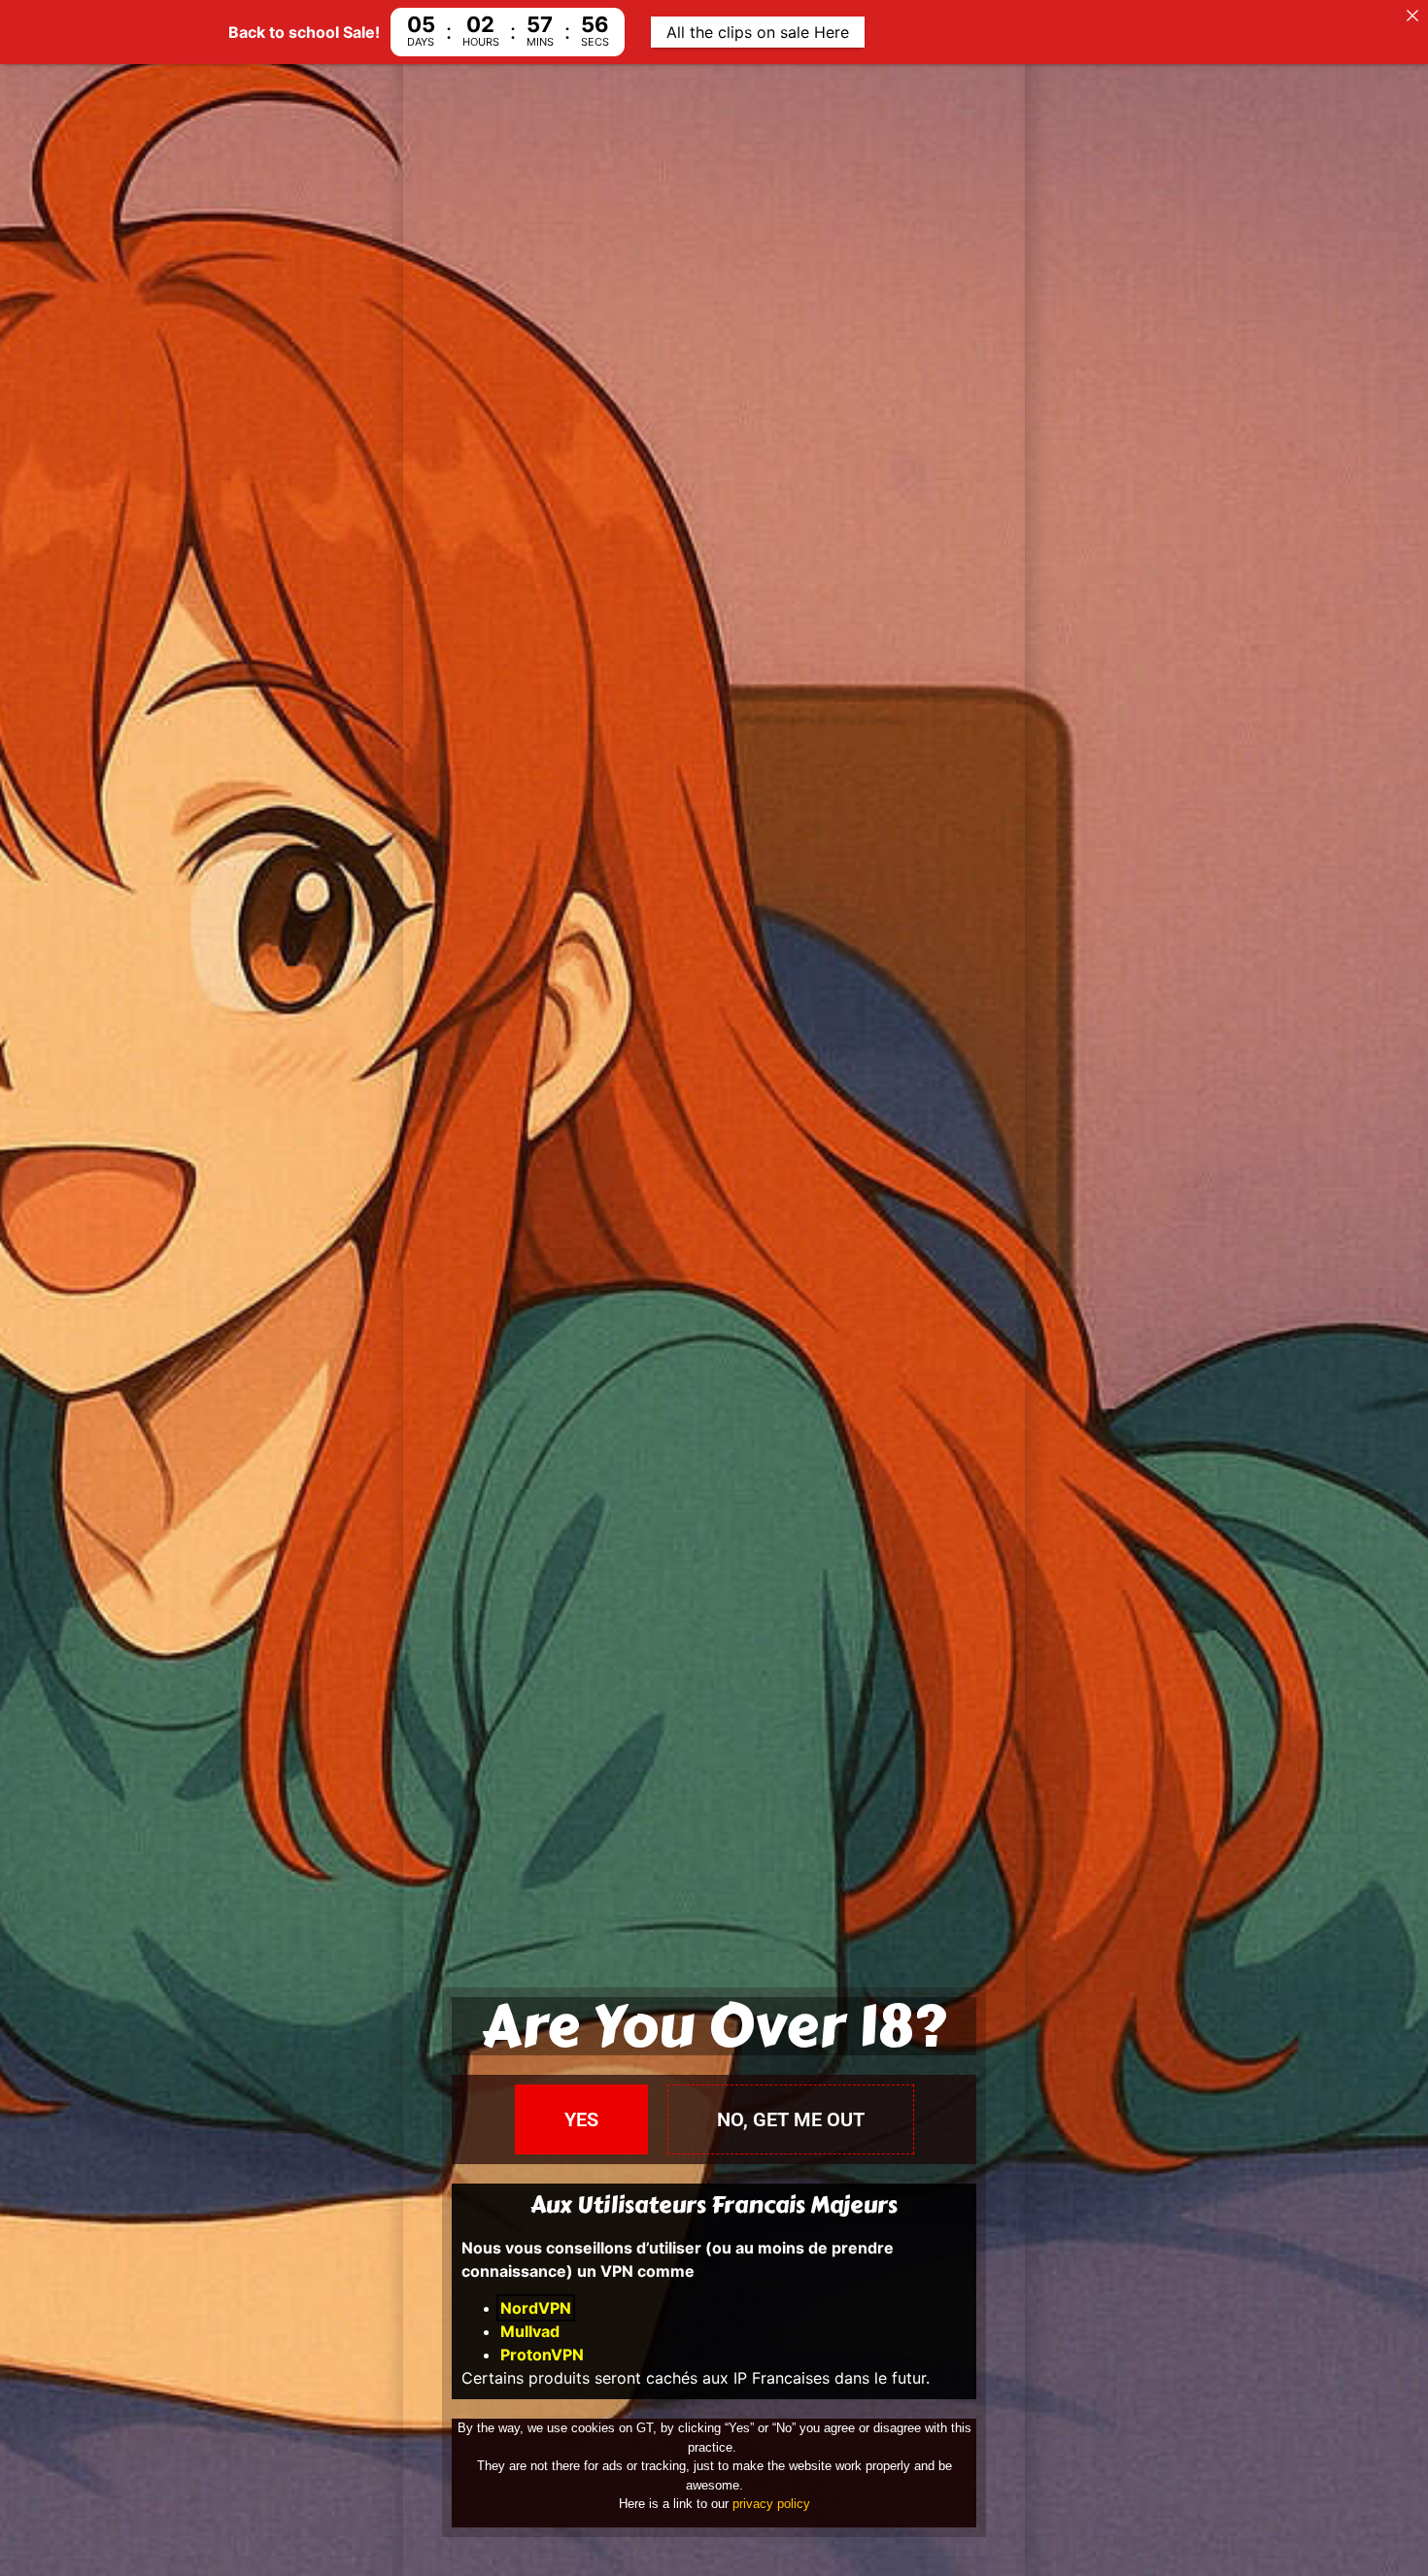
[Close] (1412, 16)
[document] (714, 1288)
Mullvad (530, 2331)
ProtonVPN (542, 2355)
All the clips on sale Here (758, 32)
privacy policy (771, 2504)
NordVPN (536, 2308)
